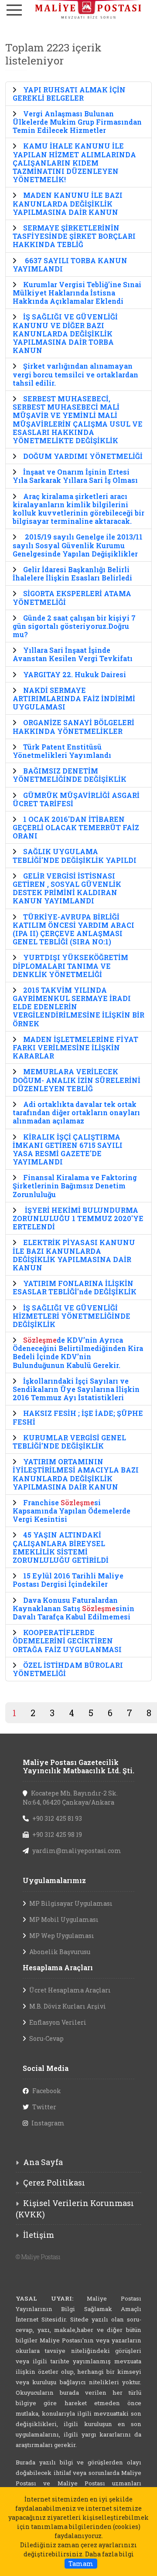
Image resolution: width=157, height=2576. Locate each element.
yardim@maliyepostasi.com (77, 1851)
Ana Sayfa (43, 2162)
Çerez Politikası (54, 2182)
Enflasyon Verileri (58, 2022)
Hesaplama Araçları (58, 1967)
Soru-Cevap (46, 2038)
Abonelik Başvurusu (60, 1952)
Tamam (81, 2564)
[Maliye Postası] (78, 9)
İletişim (39, 2235)
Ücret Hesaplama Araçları (70, 1990)
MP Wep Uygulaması (62, 1936)
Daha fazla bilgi (109, 2554)
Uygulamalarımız (54, 1880)
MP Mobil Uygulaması (64, 1919)
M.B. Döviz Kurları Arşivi (68, 2006)
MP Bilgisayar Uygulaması (71, 1903)
